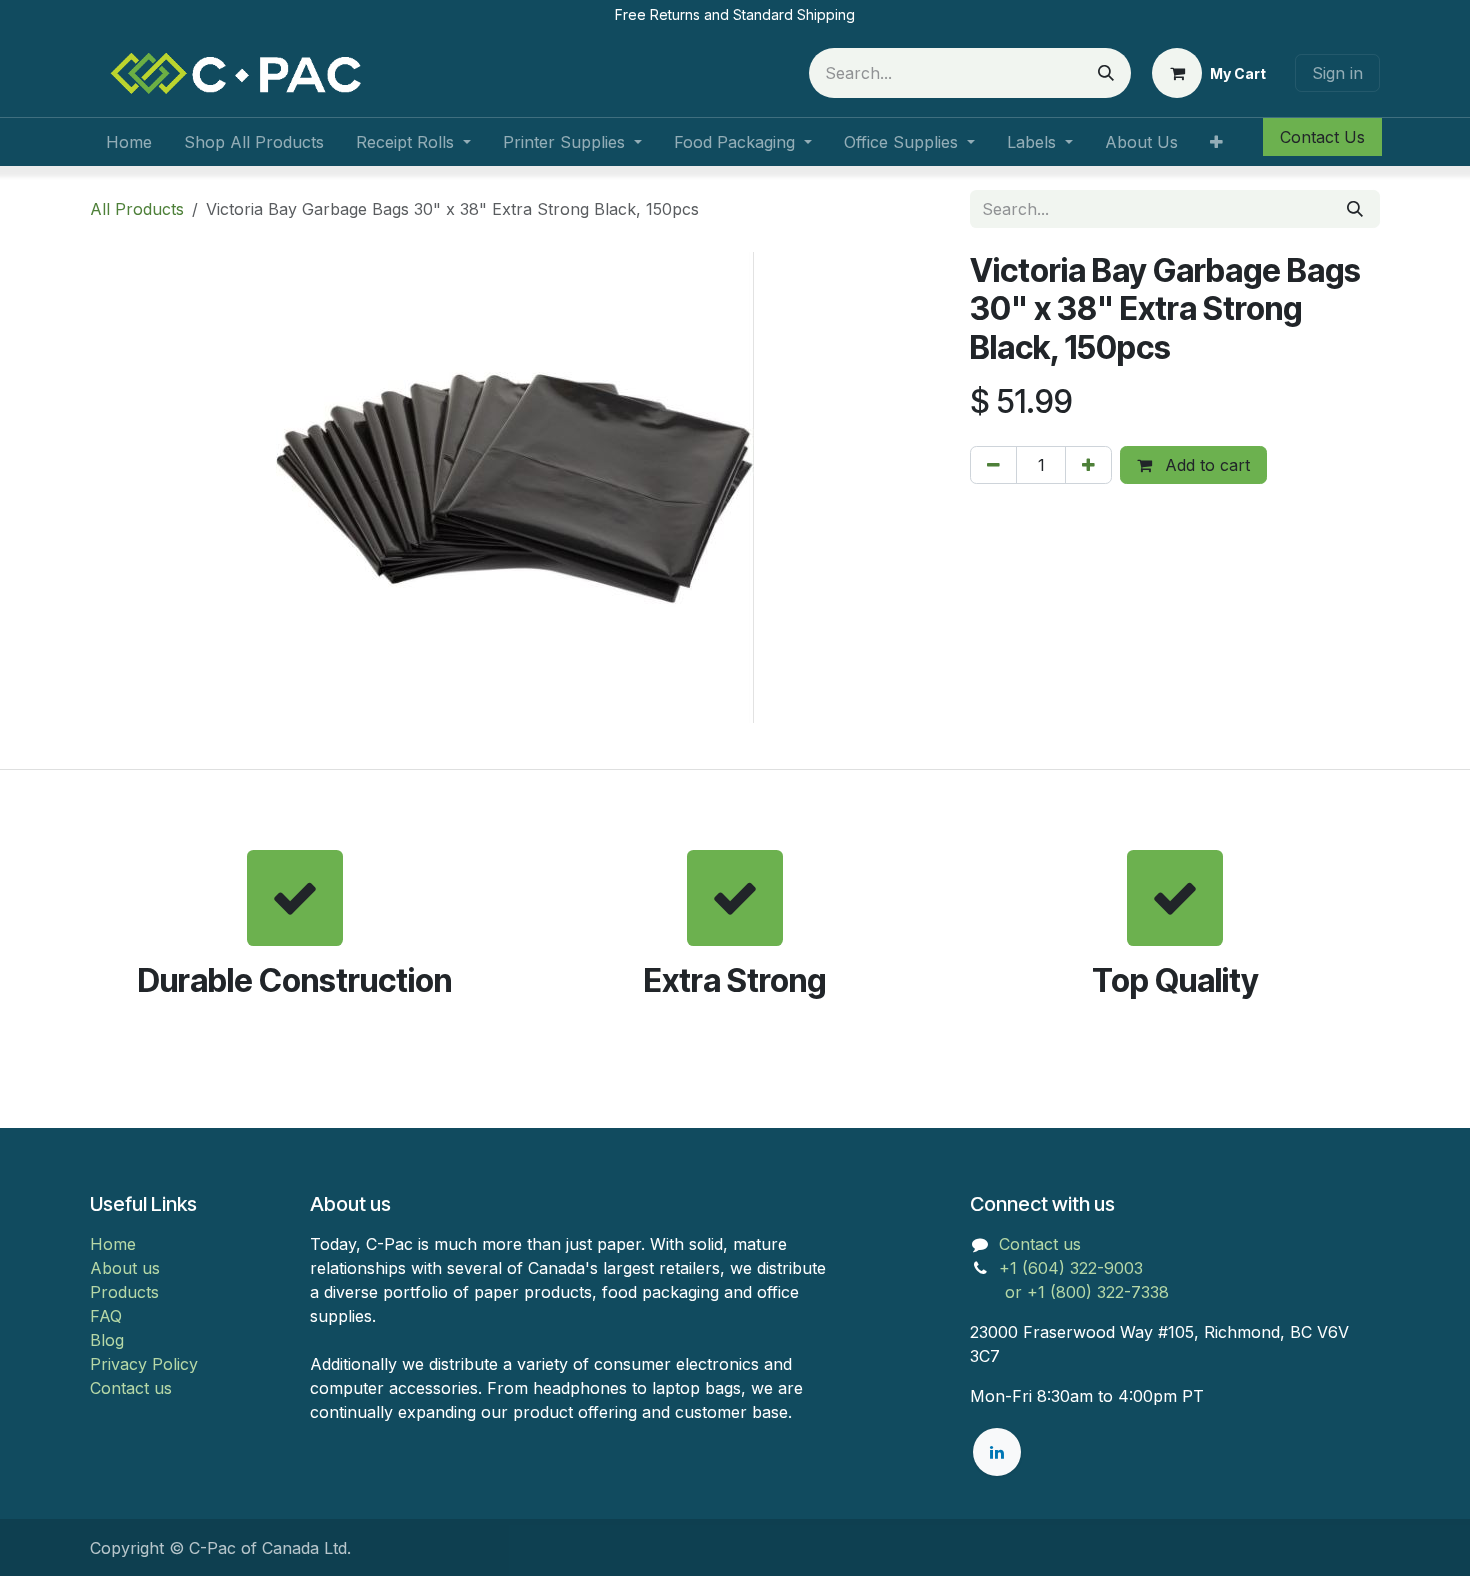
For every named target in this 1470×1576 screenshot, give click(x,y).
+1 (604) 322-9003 (1073, 1268)
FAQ (106, 1316)
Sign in (1337, 73)
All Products (137, 209)
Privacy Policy (144, 1364)
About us (125, 1268)
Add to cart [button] (1205, 465)
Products (124, 1292)
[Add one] (1088, 465)
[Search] (1106, 73)
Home (113, 1244)
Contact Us (1322, 137)
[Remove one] (993, 465)
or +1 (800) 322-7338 (1069, 1292)
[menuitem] (129, 142)
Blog (107, 1340)
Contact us (131, 1388)
